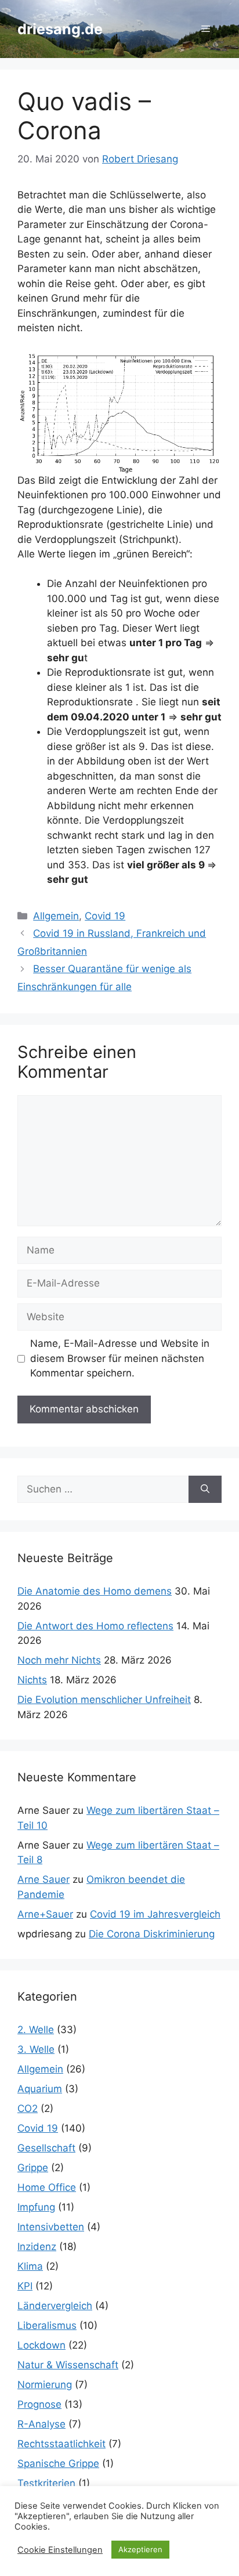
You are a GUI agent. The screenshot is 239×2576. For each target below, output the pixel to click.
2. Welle (36, 2030)
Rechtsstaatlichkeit (61, 2444)
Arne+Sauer (45, 1914)
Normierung (45, 2385)
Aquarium (40, 2089)
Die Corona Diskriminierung (152, 1934)
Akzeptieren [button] (140, 2549)
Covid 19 (105, 916)
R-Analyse (41, 2424)
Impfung (36, 2207)
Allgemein (56, 916)
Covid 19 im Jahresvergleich (155, 1914)
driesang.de (60, 29)
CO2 (28, 2108)
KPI (25, 2286)
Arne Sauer (44, 1879)
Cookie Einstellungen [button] (60, 2550)
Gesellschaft (46, 2148)
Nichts (32, 1680)
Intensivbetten (51, 2227)
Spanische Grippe (58, 2463)
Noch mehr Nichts (59, 1660)
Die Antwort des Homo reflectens (95, 1626)
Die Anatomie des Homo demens (95, 1591)
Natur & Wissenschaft (68, 2365)
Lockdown (41, 2345)
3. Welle (36, 2049)
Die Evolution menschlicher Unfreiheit (104, 1700)
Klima (30, 2266)
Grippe (33, 2168)
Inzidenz (37, 2247)
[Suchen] (205, 1490)
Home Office (47, 2187)
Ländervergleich (55, 2306)
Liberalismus (47, 2325)
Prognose (39, 2404)
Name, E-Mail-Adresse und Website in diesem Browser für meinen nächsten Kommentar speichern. (120, 1358)
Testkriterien (46, 2483)
